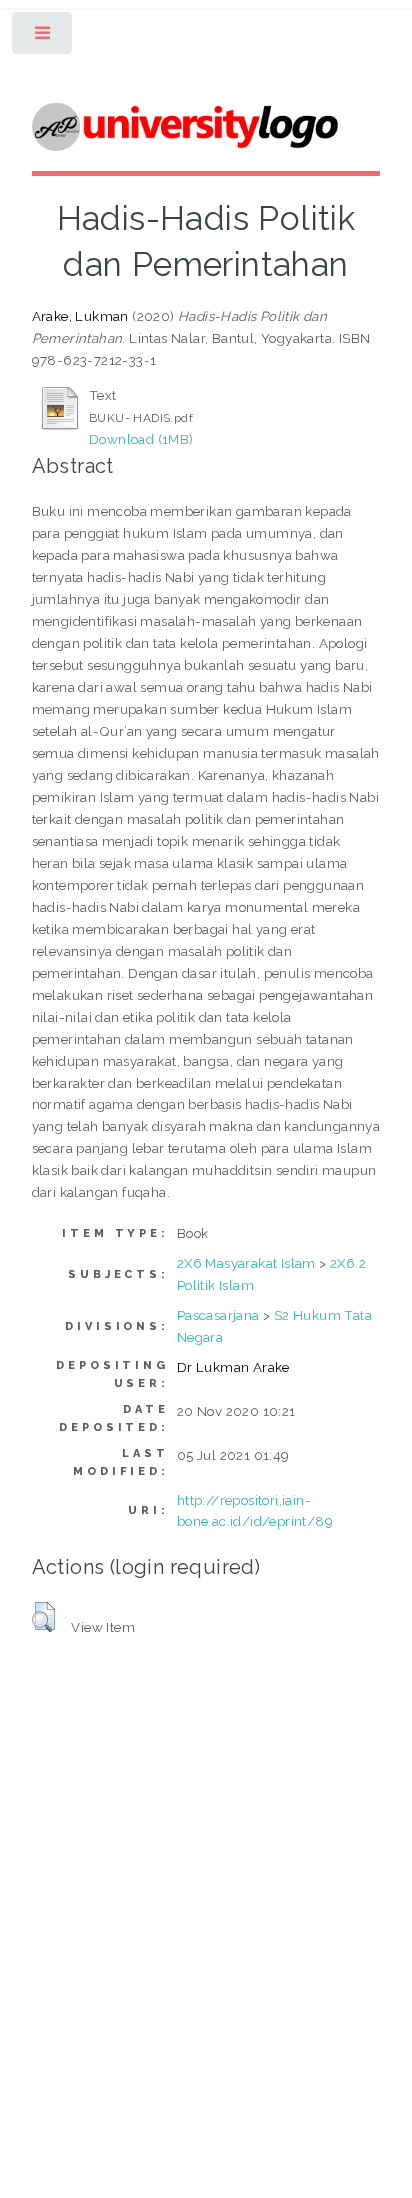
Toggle (43, 37)
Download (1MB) (141, 439)
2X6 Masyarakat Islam (246, 1263)
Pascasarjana (218, 1315)
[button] (43, 1617)
